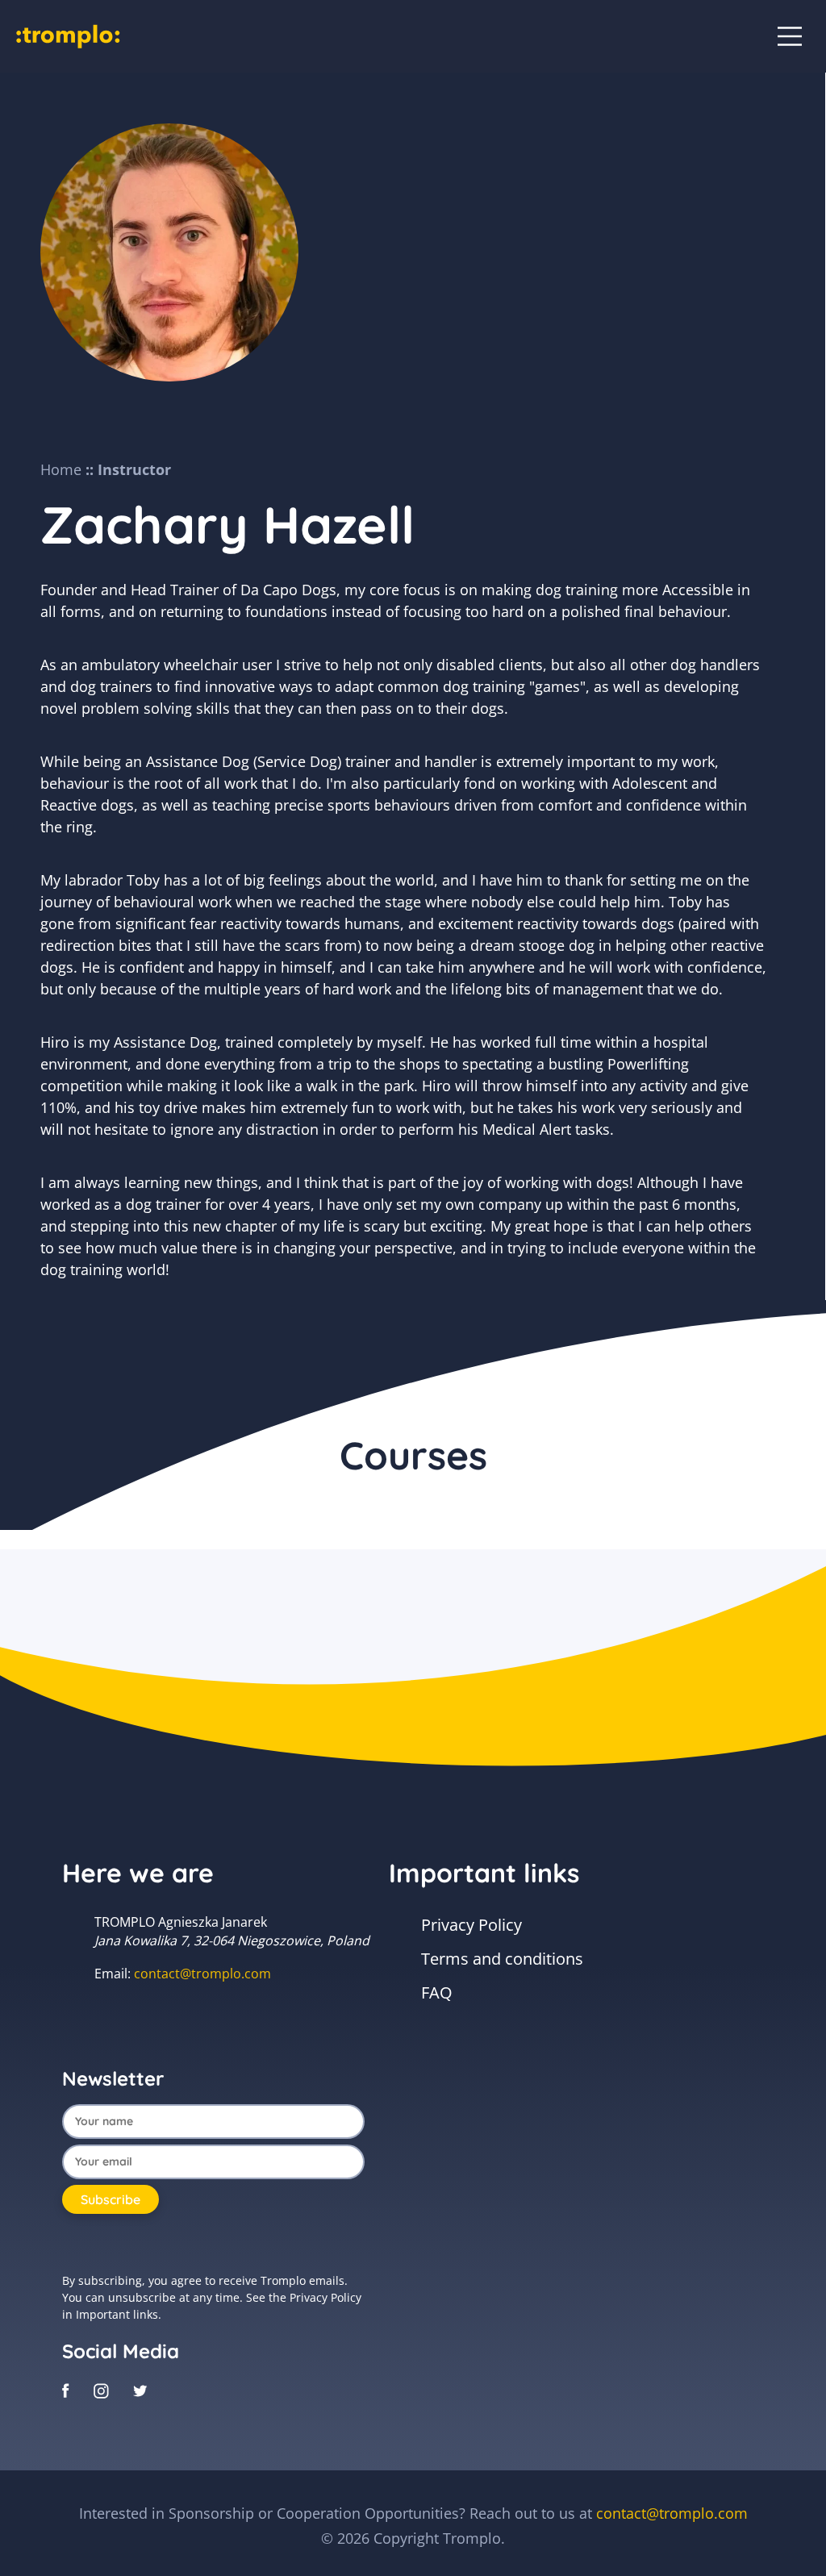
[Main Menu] (790, 36)
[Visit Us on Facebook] (66, 2390)
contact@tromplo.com (202, 1974)
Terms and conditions (502, 1959)
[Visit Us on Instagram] (101, 2390)
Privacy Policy (471, 1925)
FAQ (437, 1992)
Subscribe (111, 2199)
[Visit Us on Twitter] (140, 2390)
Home (61, 469)
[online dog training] (68, 35)
